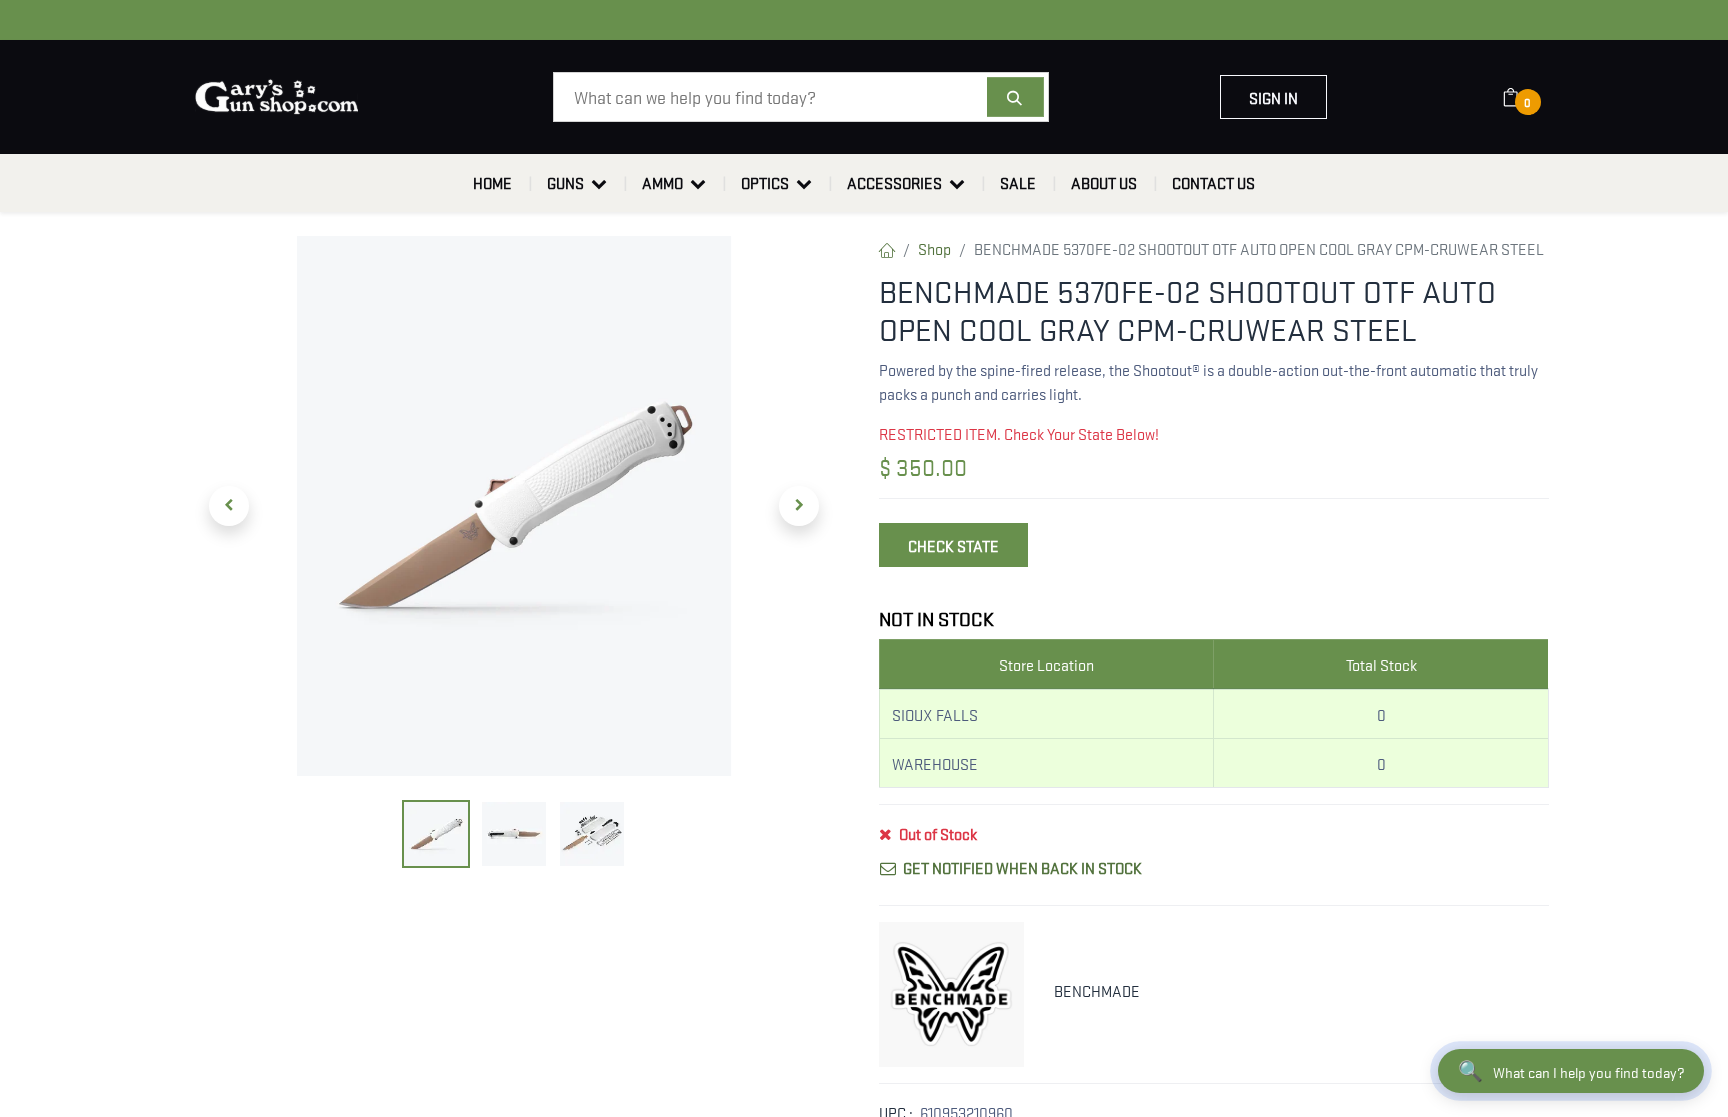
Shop (934, 248)
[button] (229, 506)
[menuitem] (492, 183)
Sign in (1273, 97)
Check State (953, 545)
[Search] (1015, 97)
